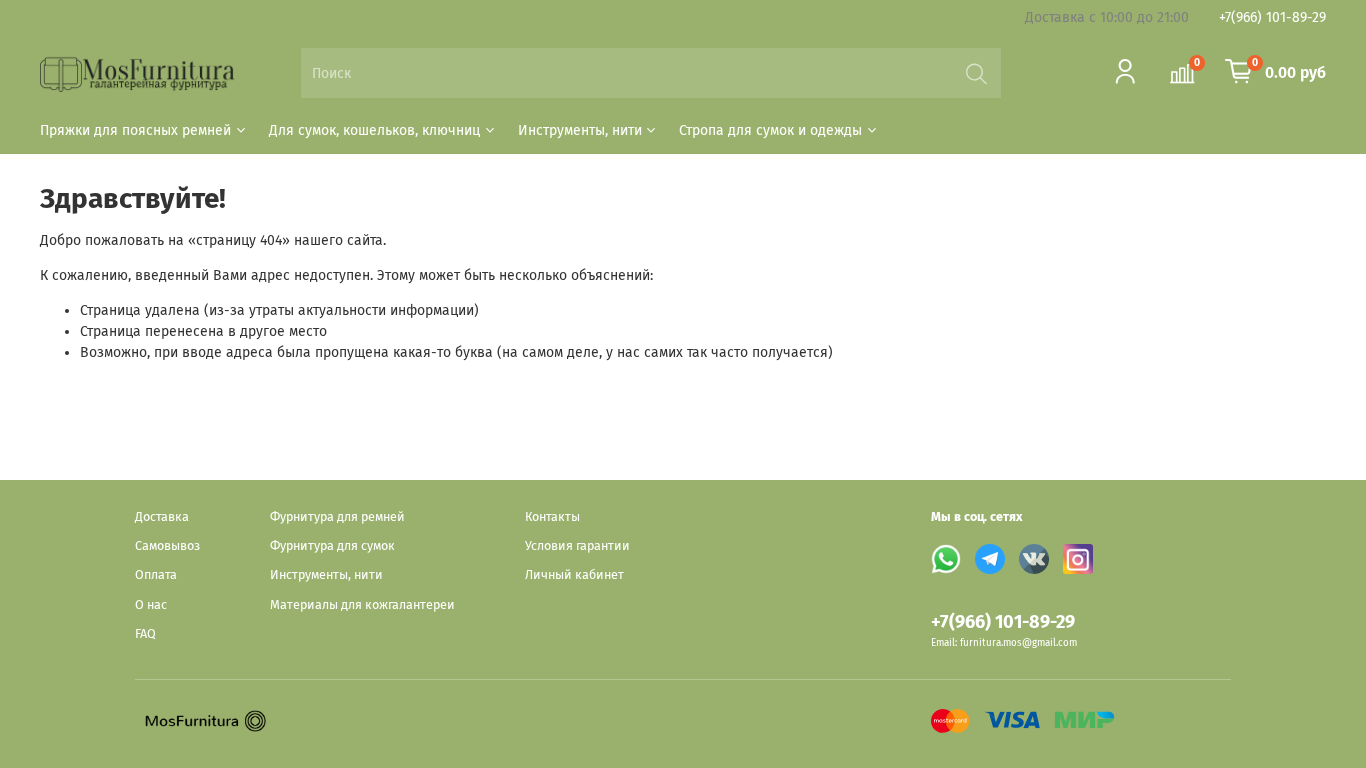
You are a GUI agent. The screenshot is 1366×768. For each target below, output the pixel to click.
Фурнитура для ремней (337, 516)
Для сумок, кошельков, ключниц (374, 130)
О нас (151, 604)
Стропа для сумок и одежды (770, 130)
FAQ (145, 633)
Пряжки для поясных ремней (135, 130)
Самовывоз (167, 545)
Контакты (552, 516)
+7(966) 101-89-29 (1272, 17)
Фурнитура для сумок (332, 545)
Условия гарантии (577, 545)
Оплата (156, 574)
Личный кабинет (574, 574)
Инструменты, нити (580, 130)
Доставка (162, 516)
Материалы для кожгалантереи (362, 604)
